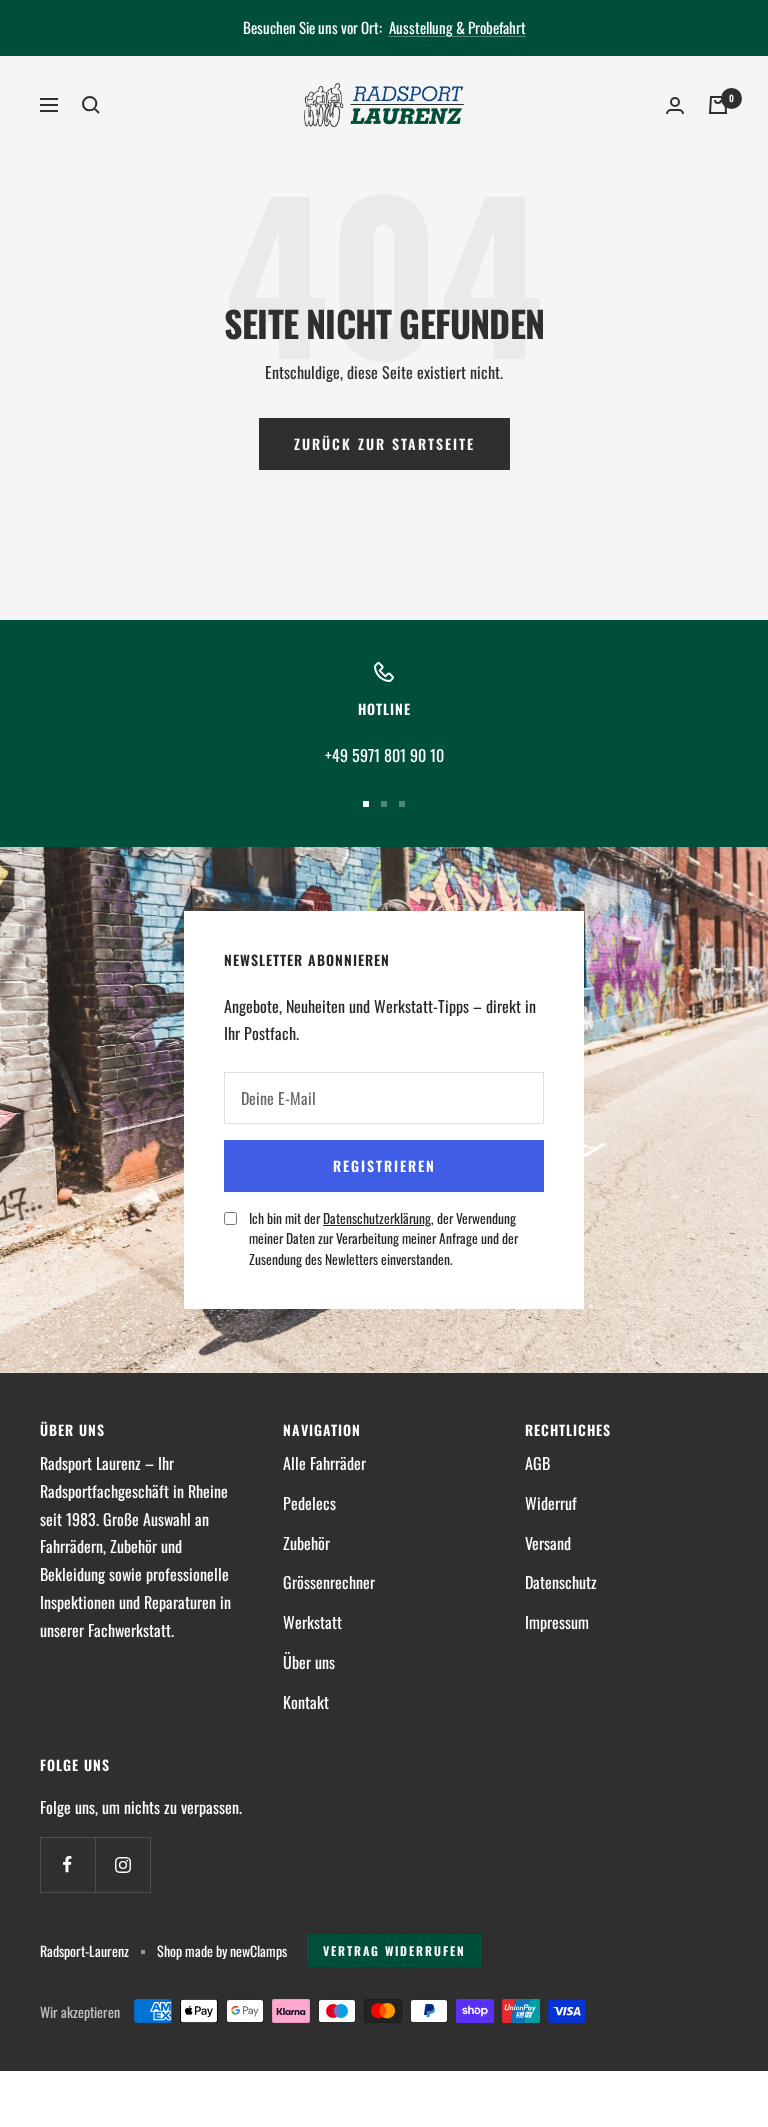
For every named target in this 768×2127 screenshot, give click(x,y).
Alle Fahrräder (324, 1463)
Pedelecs (309, 1503)
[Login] (675, 105)
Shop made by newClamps (222, 1950)
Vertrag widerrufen (394, 1950)
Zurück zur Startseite (384, 443)
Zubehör (306, 1543)
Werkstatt (312, 1622)
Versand (548, 1543)
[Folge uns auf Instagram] (122, 1864)
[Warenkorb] (718, 105)
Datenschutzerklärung (377, 1218)
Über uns (309, 1662)
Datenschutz (561, 1582)
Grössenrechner (329, 1582)
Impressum (557, 1622)
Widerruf (551, 1503)
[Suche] (91, 105)
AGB (537, 1463)
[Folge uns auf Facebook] (67, 1864)
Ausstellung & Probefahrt (457, 27)
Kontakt (306, 1702)
